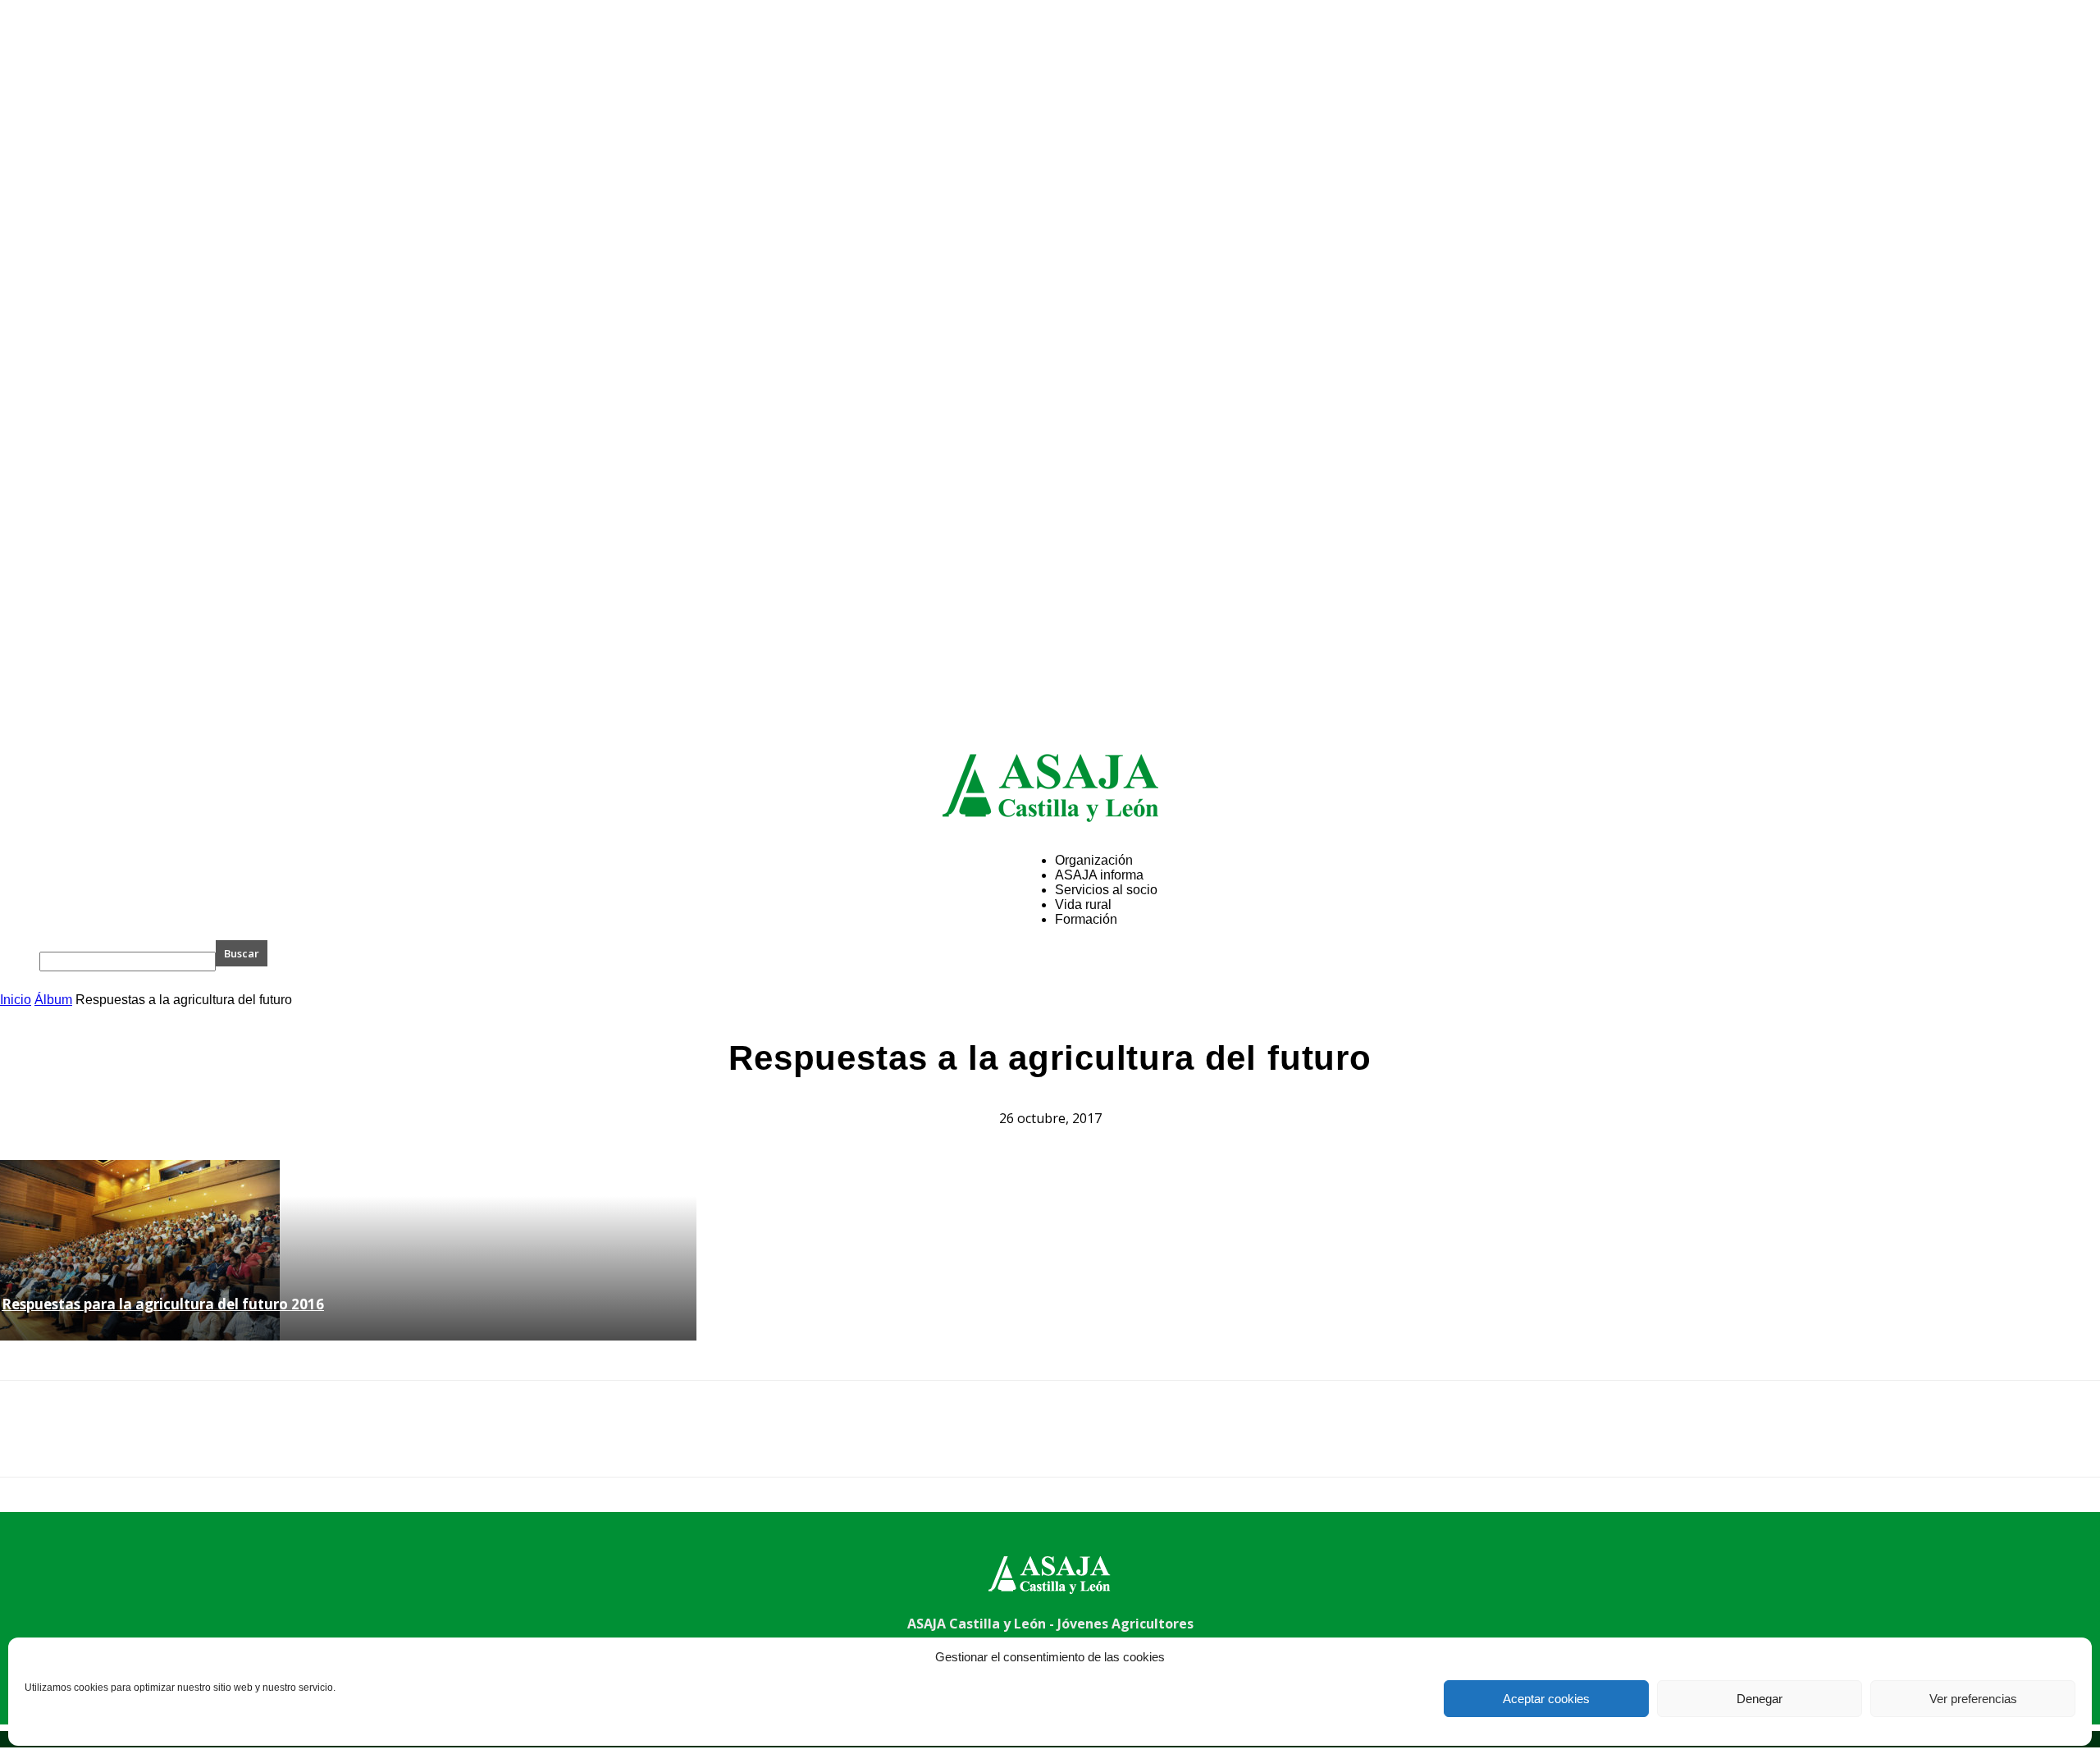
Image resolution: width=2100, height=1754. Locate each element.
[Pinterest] (145, 1443)
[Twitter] (86, 1443)
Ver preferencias (1973, 1699)
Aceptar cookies (1546, 1699)
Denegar (1760, 1699)
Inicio (16, 1000)
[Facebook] (27, 1443)
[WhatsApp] (204, 1443)
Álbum (53, 1000)
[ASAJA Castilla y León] (1050, 788)
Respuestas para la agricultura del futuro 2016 (163, 1304)
